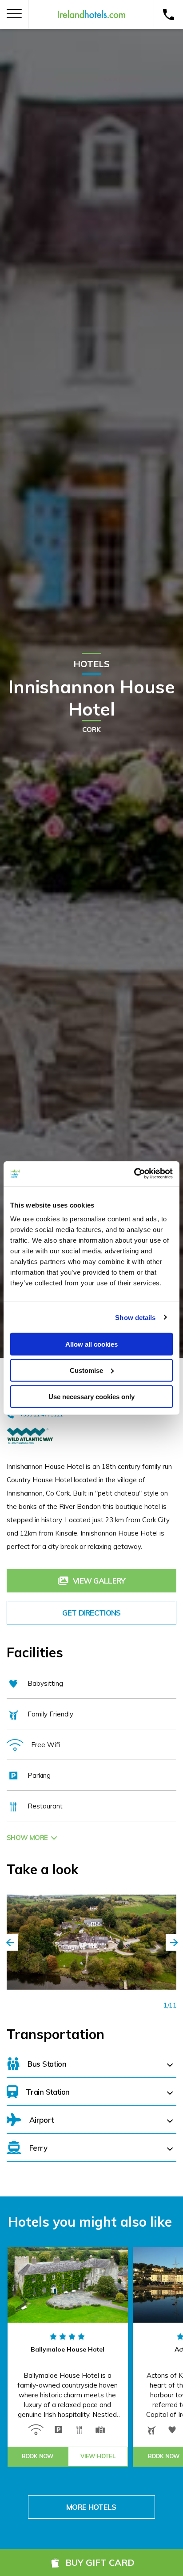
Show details (135, 1317)
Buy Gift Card (100, 2562)
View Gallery (99, 1581)
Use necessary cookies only (91, 1396)
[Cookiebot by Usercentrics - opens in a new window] (134, 1174)
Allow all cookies (91, 1344)
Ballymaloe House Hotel (68, 2349)
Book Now (38, 2456)
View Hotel (98, 2456)
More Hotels (91, 2507)
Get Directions (91, 1613)
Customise (86, 1370)
